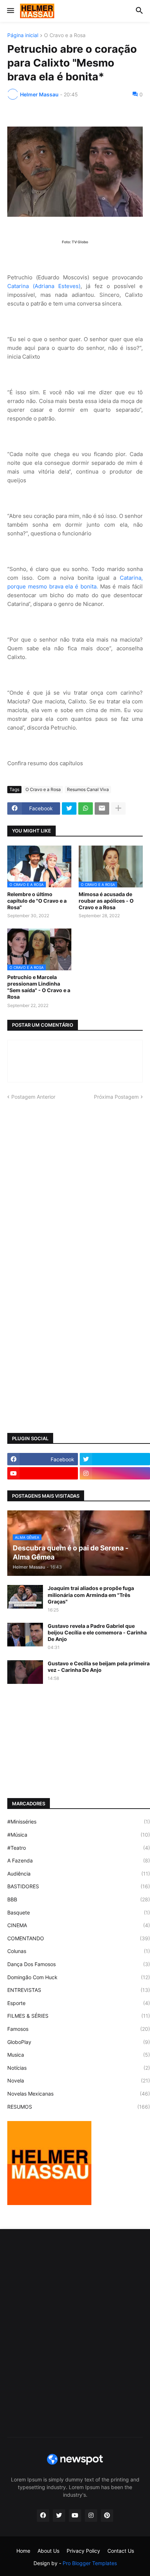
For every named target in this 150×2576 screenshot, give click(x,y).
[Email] (102, 808)
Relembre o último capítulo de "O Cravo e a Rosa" (37, 901)
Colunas (79, 1951)
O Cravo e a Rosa (65, 35)
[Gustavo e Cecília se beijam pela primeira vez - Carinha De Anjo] (25, 1672)
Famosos (79, 2029)
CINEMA (79, 1925)
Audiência (79, 1874)
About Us (48, 2551)
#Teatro (79, 1848)
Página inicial (23, 35)
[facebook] (43, 2516)
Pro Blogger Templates (90, 2563)
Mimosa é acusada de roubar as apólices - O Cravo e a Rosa (106, 901)
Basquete (79, 1912)
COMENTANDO (79, 1938)
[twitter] (59, 2516)
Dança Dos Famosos (79, 1964)
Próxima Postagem (116, 1097)
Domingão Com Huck (79, 1977)
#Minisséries (79, 1822)
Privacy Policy (83, 2551)
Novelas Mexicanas (79, 2094)
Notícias (79, 2068)
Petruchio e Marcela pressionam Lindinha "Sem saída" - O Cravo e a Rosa (39, 987)
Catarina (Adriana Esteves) (44, 286)
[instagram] (91, 2516)
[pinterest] (107, 2516)
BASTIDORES (79, 1886)
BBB (79, 1899)
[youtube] (43, 1473)
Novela (79, 2080)
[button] (10, 11)
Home (23, 2551)
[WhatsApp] (86, 808)
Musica (79, 2055)
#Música (79, 1835)
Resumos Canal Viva (88, 789)
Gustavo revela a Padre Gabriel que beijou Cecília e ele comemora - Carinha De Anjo (97, 1632)
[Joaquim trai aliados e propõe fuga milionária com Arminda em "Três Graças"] (25, 1597)
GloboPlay (79, 2042)
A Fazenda (79, 1860)
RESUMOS (79, 2107)
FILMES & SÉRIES (79, 2016)
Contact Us (121, 2551)
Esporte (79, 2003)
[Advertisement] (75, 1186)
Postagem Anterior (33, 1097)
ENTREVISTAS (79, 1990)
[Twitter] (69, 808)
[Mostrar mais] (118, 808)
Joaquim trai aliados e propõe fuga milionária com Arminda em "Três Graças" (91, 1595)
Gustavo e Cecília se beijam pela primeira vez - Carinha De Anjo (99, 1667)
